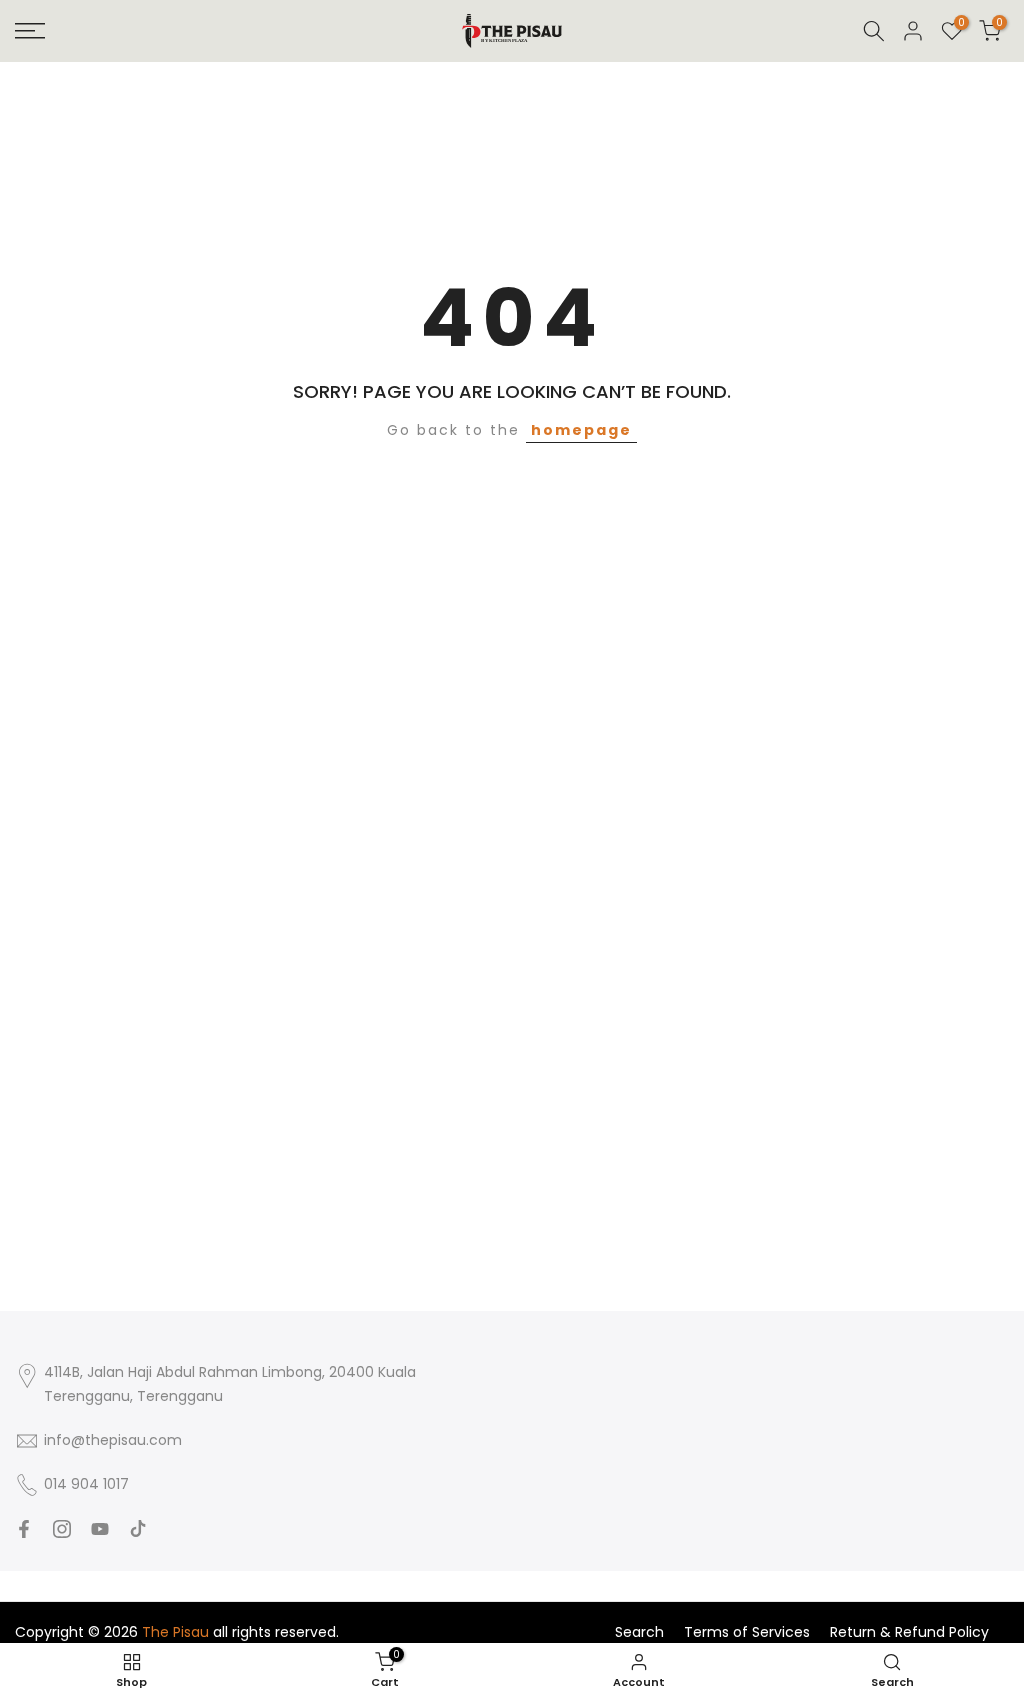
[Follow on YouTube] (100, 1529)
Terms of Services (747, 1632)
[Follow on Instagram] (62, 1529)
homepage (581, 430)
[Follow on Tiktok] (138, 1529)
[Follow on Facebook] (24, 1529)
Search (639, 1632)
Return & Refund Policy (909, 1632)
